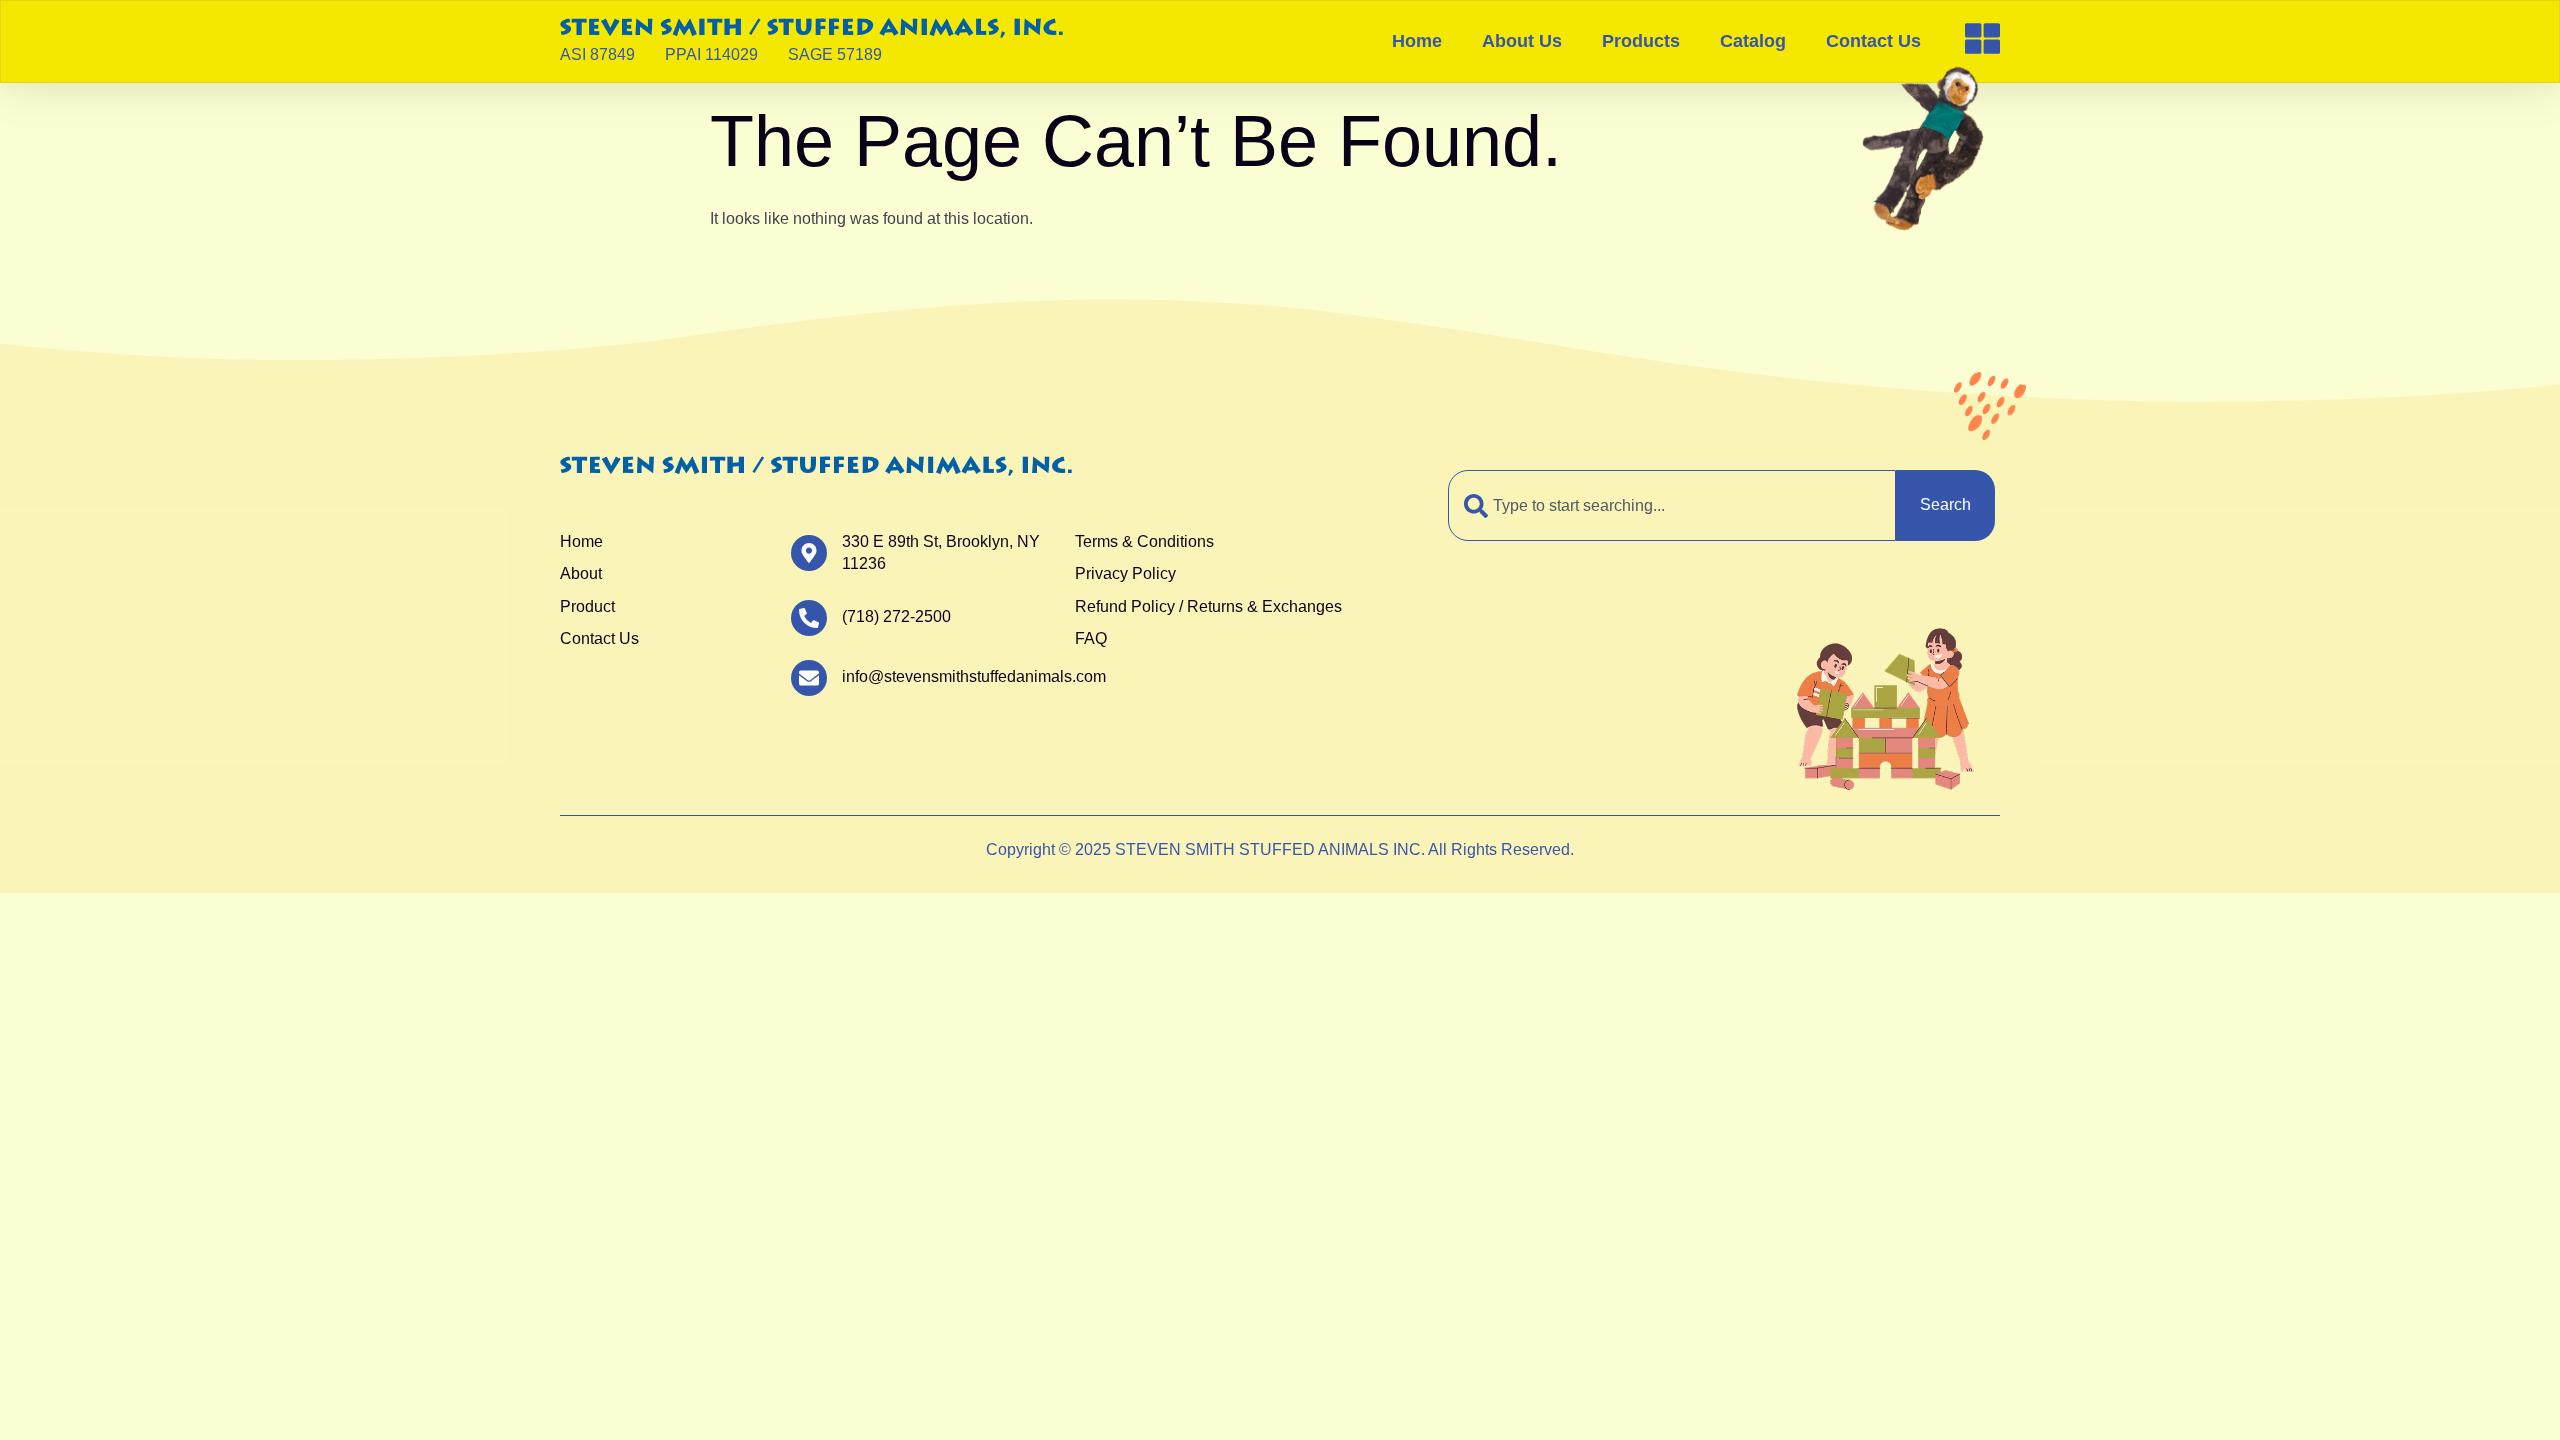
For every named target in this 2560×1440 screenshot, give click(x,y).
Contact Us (1873, 41)
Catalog (1753, 41)
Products (1641, 41)
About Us (1522, 41)
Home (1417, 41)
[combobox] (1672, 505)
